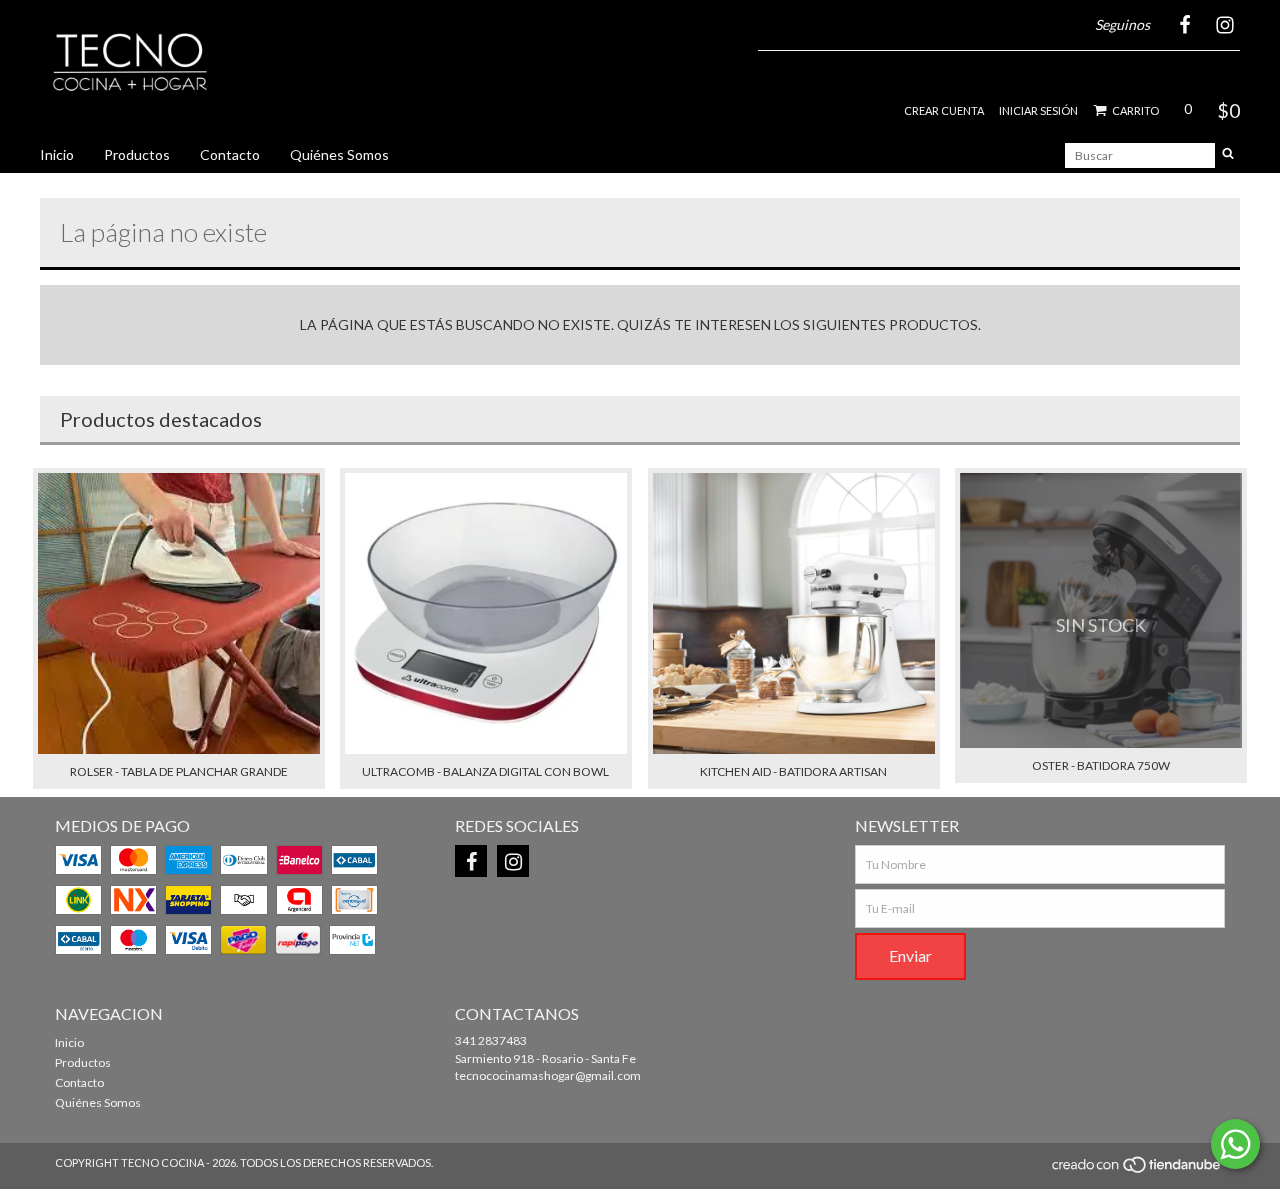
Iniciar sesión (1038, 110)
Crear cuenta (944, 110)
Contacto (230, 154)
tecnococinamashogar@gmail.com (548, 1075)
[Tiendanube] (1137, 1170)
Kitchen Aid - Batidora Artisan (793, 771)
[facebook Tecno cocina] (471, 861)
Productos (137, 154)
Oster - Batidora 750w (1101, 765)
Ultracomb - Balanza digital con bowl (485, 771)
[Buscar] (1228, 155)
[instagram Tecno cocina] (513, 861)
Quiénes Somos (339, 154)
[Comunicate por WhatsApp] (1235, 1144)
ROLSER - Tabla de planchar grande (179, 771)
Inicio (57, 154)
